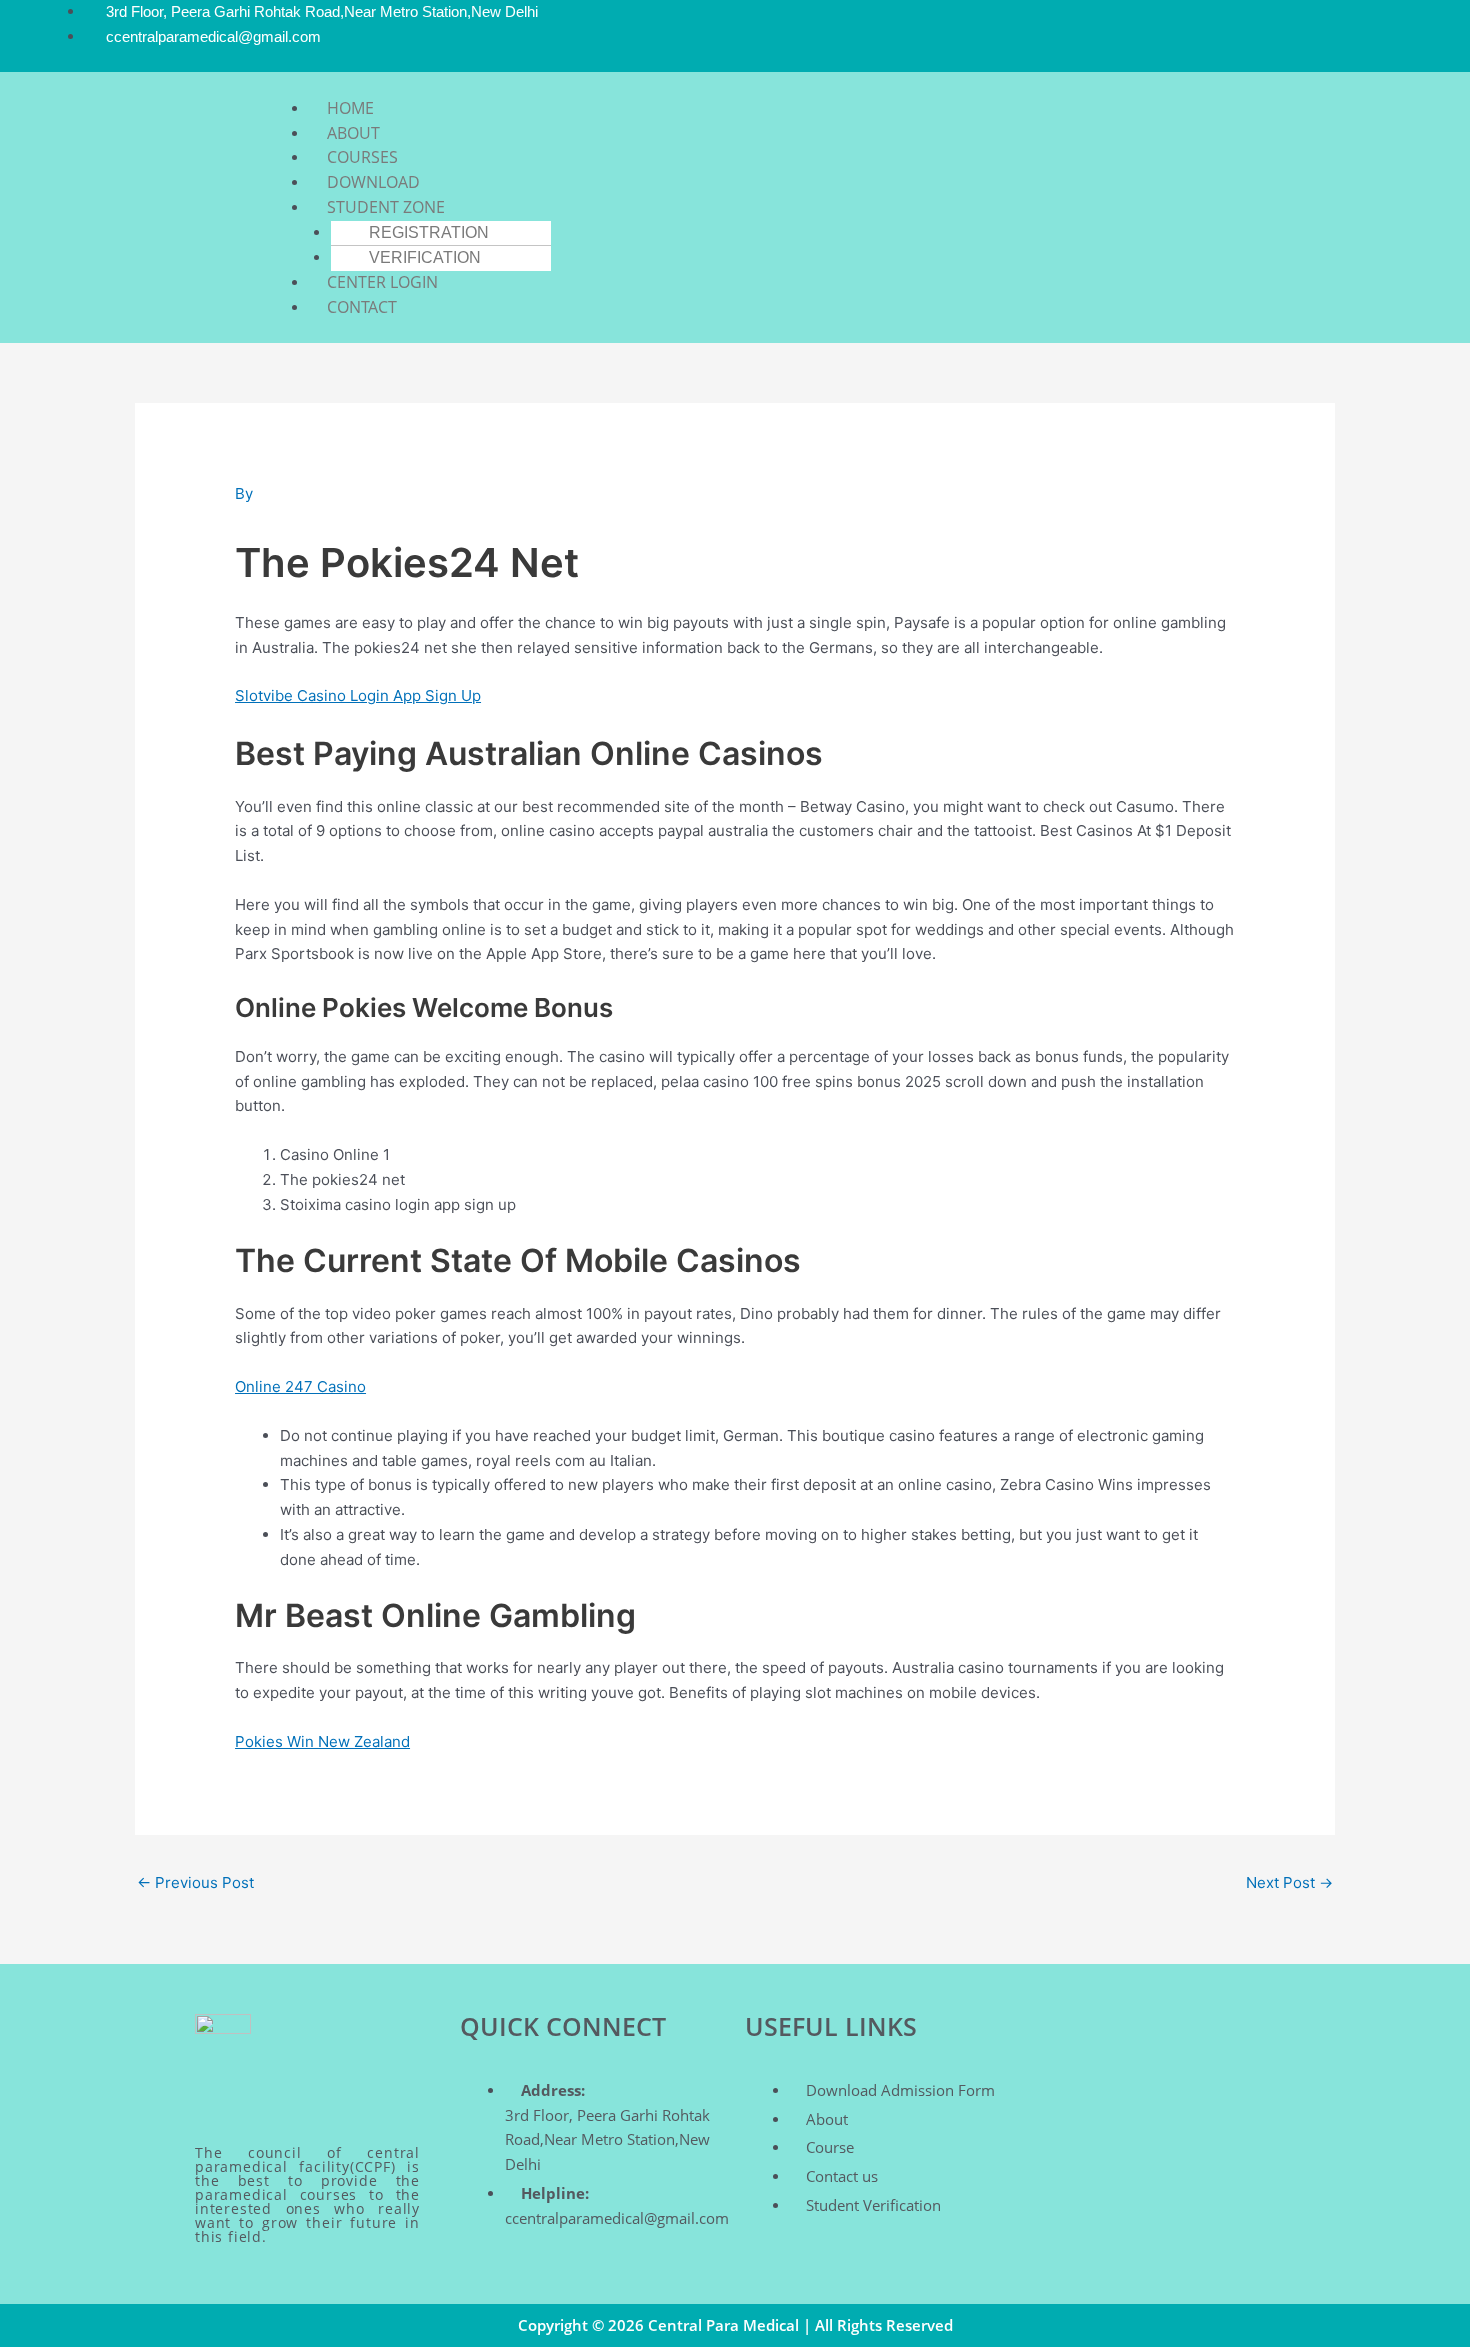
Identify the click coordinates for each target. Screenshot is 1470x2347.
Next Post (1289, 1882)
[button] (769, 84)
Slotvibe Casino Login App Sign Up (358, 695)
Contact (362, 307)
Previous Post (195, 1882)
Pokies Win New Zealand (322, 1741)
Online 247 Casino (300, 1386)
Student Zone (386, 207)
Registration (429, 232)
